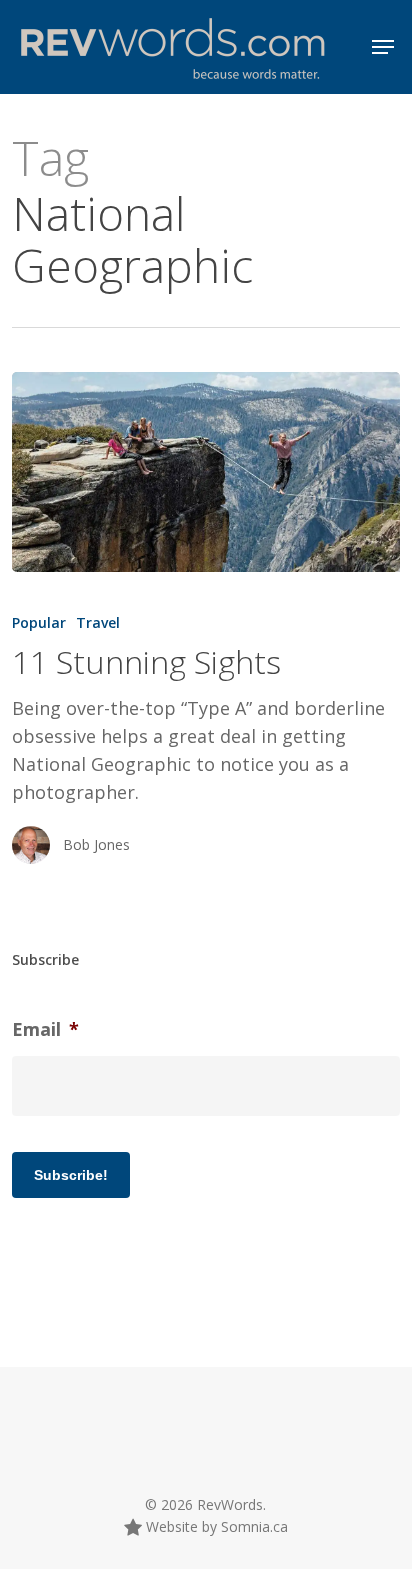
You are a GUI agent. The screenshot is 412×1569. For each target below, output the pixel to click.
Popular (39, 622)
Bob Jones (96, 844)
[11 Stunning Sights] (205, 472)
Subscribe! (71, 1175)
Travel (98, 622)
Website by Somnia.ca (215, 1526)
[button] (383, 47)
